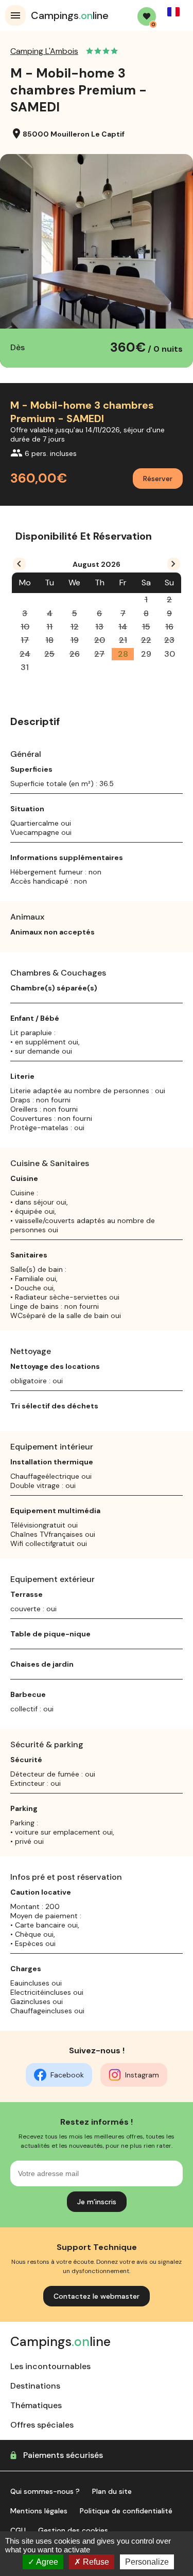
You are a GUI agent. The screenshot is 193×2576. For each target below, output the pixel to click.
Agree (46, 2562)
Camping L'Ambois (44, 51)
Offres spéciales (42, 2425)
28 (123, 654)
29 (146, 654)
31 (25, 667)
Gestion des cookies (73, 2530)
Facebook (67, 2075)
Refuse (95, 2562)
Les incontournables (50, 2366)
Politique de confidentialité (126, 2511)
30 (170, 654)
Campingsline (70, 15)
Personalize (147, 2562)
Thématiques (36, 2405)
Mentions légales (39, 2511)
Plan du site (112, 2491)
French (173, 12)
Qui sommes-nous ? (45, 2491)
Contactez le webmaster (97, 2296)
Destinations (35, 2386)
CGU (18, 2530)
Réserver (158, 479)
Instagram (142, 2075)
